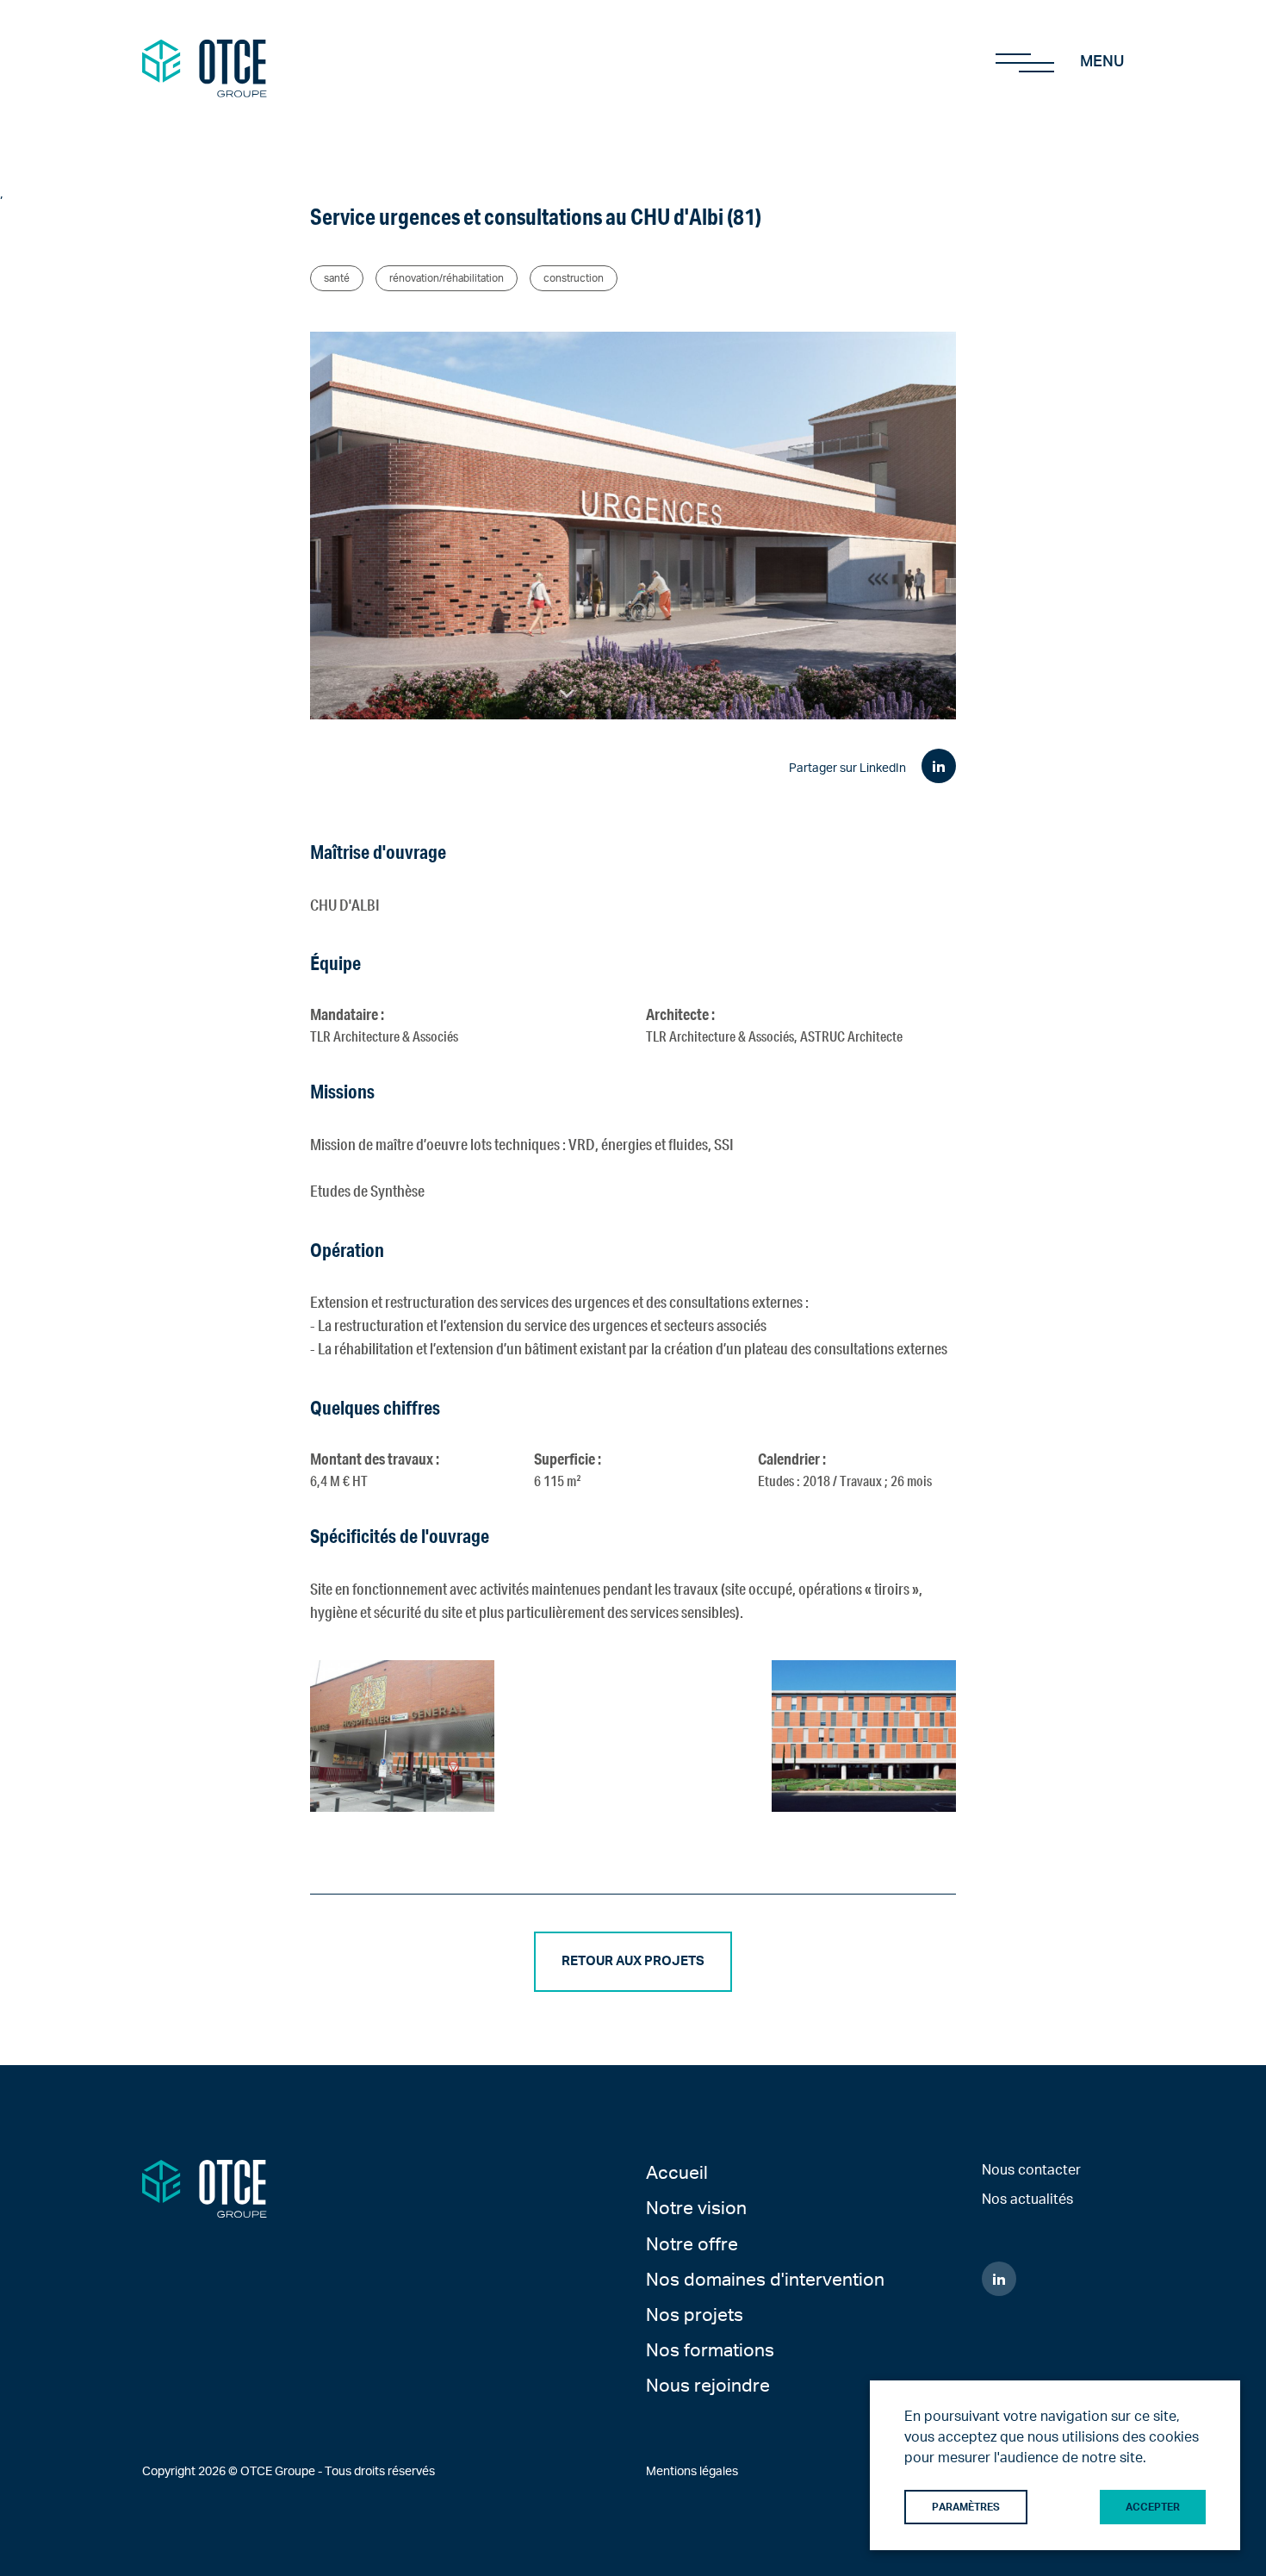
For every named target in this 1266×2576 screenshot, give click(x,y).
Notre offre (692, 2245)
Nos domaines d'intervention (765, 2280)
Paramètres (966, 2507)
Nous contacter (1031, 2170)
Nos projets (695, 2315)
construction (574, 278)
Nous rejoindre (708, 2386)
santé (337, 278)
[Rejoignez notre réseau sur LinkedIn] (999, 2279)
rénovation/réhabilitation (447, 278)
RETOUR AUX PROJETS (633, 1961)
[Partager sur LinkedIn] (939, 766)
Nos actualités (1027, 2200)
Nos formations (710, 2351)
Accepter (1153, 2507)
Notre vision (696, 2209)
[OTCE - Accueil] (205, 61)
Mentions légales (692, 2472)
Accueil (677, 2173)
